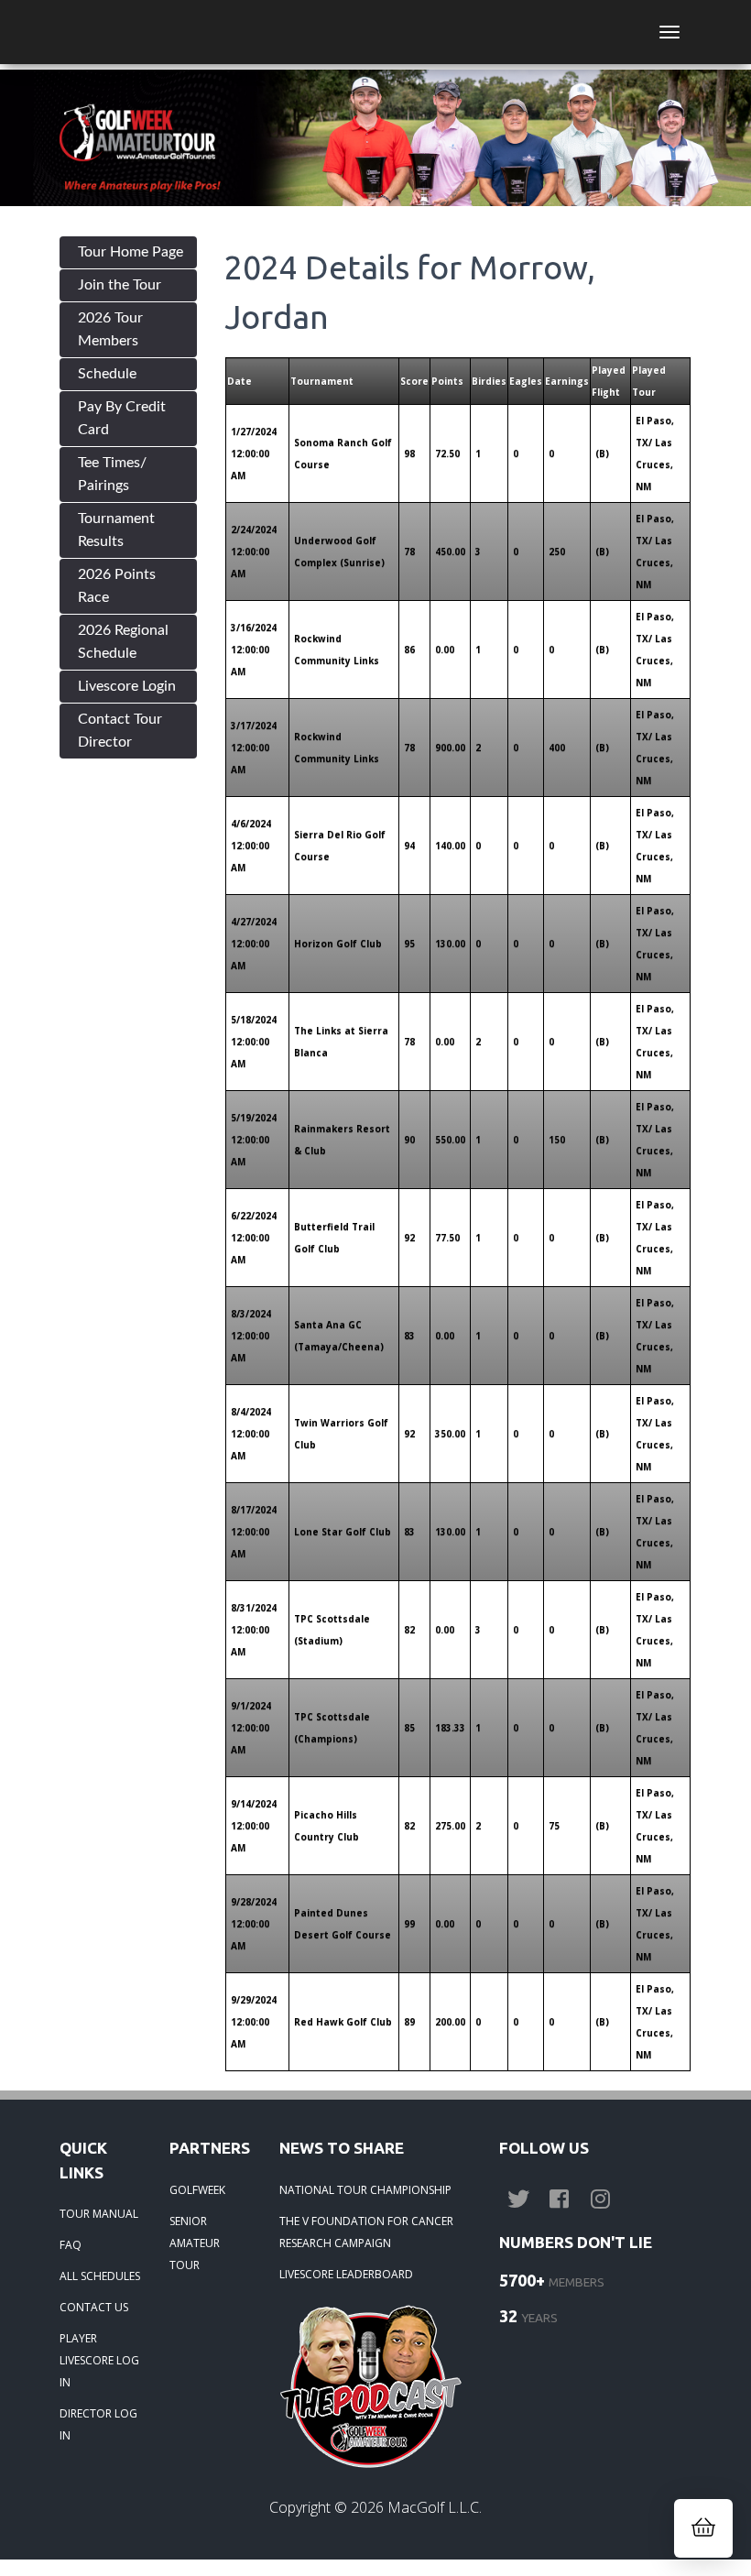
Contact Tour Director (120, 731)
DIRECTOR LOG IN (98, 2424)
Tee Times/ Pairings (112, 474)
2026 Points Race (117, 586)
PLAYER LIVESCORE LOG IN (99, 2360)
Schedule (107, 374)
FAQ (71, 2245)
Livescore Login (127, 686)
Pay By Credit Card (122, 418)
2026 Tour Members (110, 329)
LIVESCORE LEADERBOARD (346, 2274)
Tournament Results (116, 530)
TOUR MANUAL (99, 2214)
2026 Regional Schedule (123, 642)
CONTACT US (94, 2307)
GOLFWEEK (197, 2190)
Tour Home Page (131, 252)
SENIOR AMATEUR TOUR (195, 2243)
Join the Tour (120, 285)
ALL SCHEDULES (100, 2276)
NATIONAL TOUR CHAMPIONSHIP (365, 2190)
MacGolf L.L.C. (435, 2507)
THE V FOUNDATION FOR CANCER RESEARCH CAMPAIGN (366, 2232)
